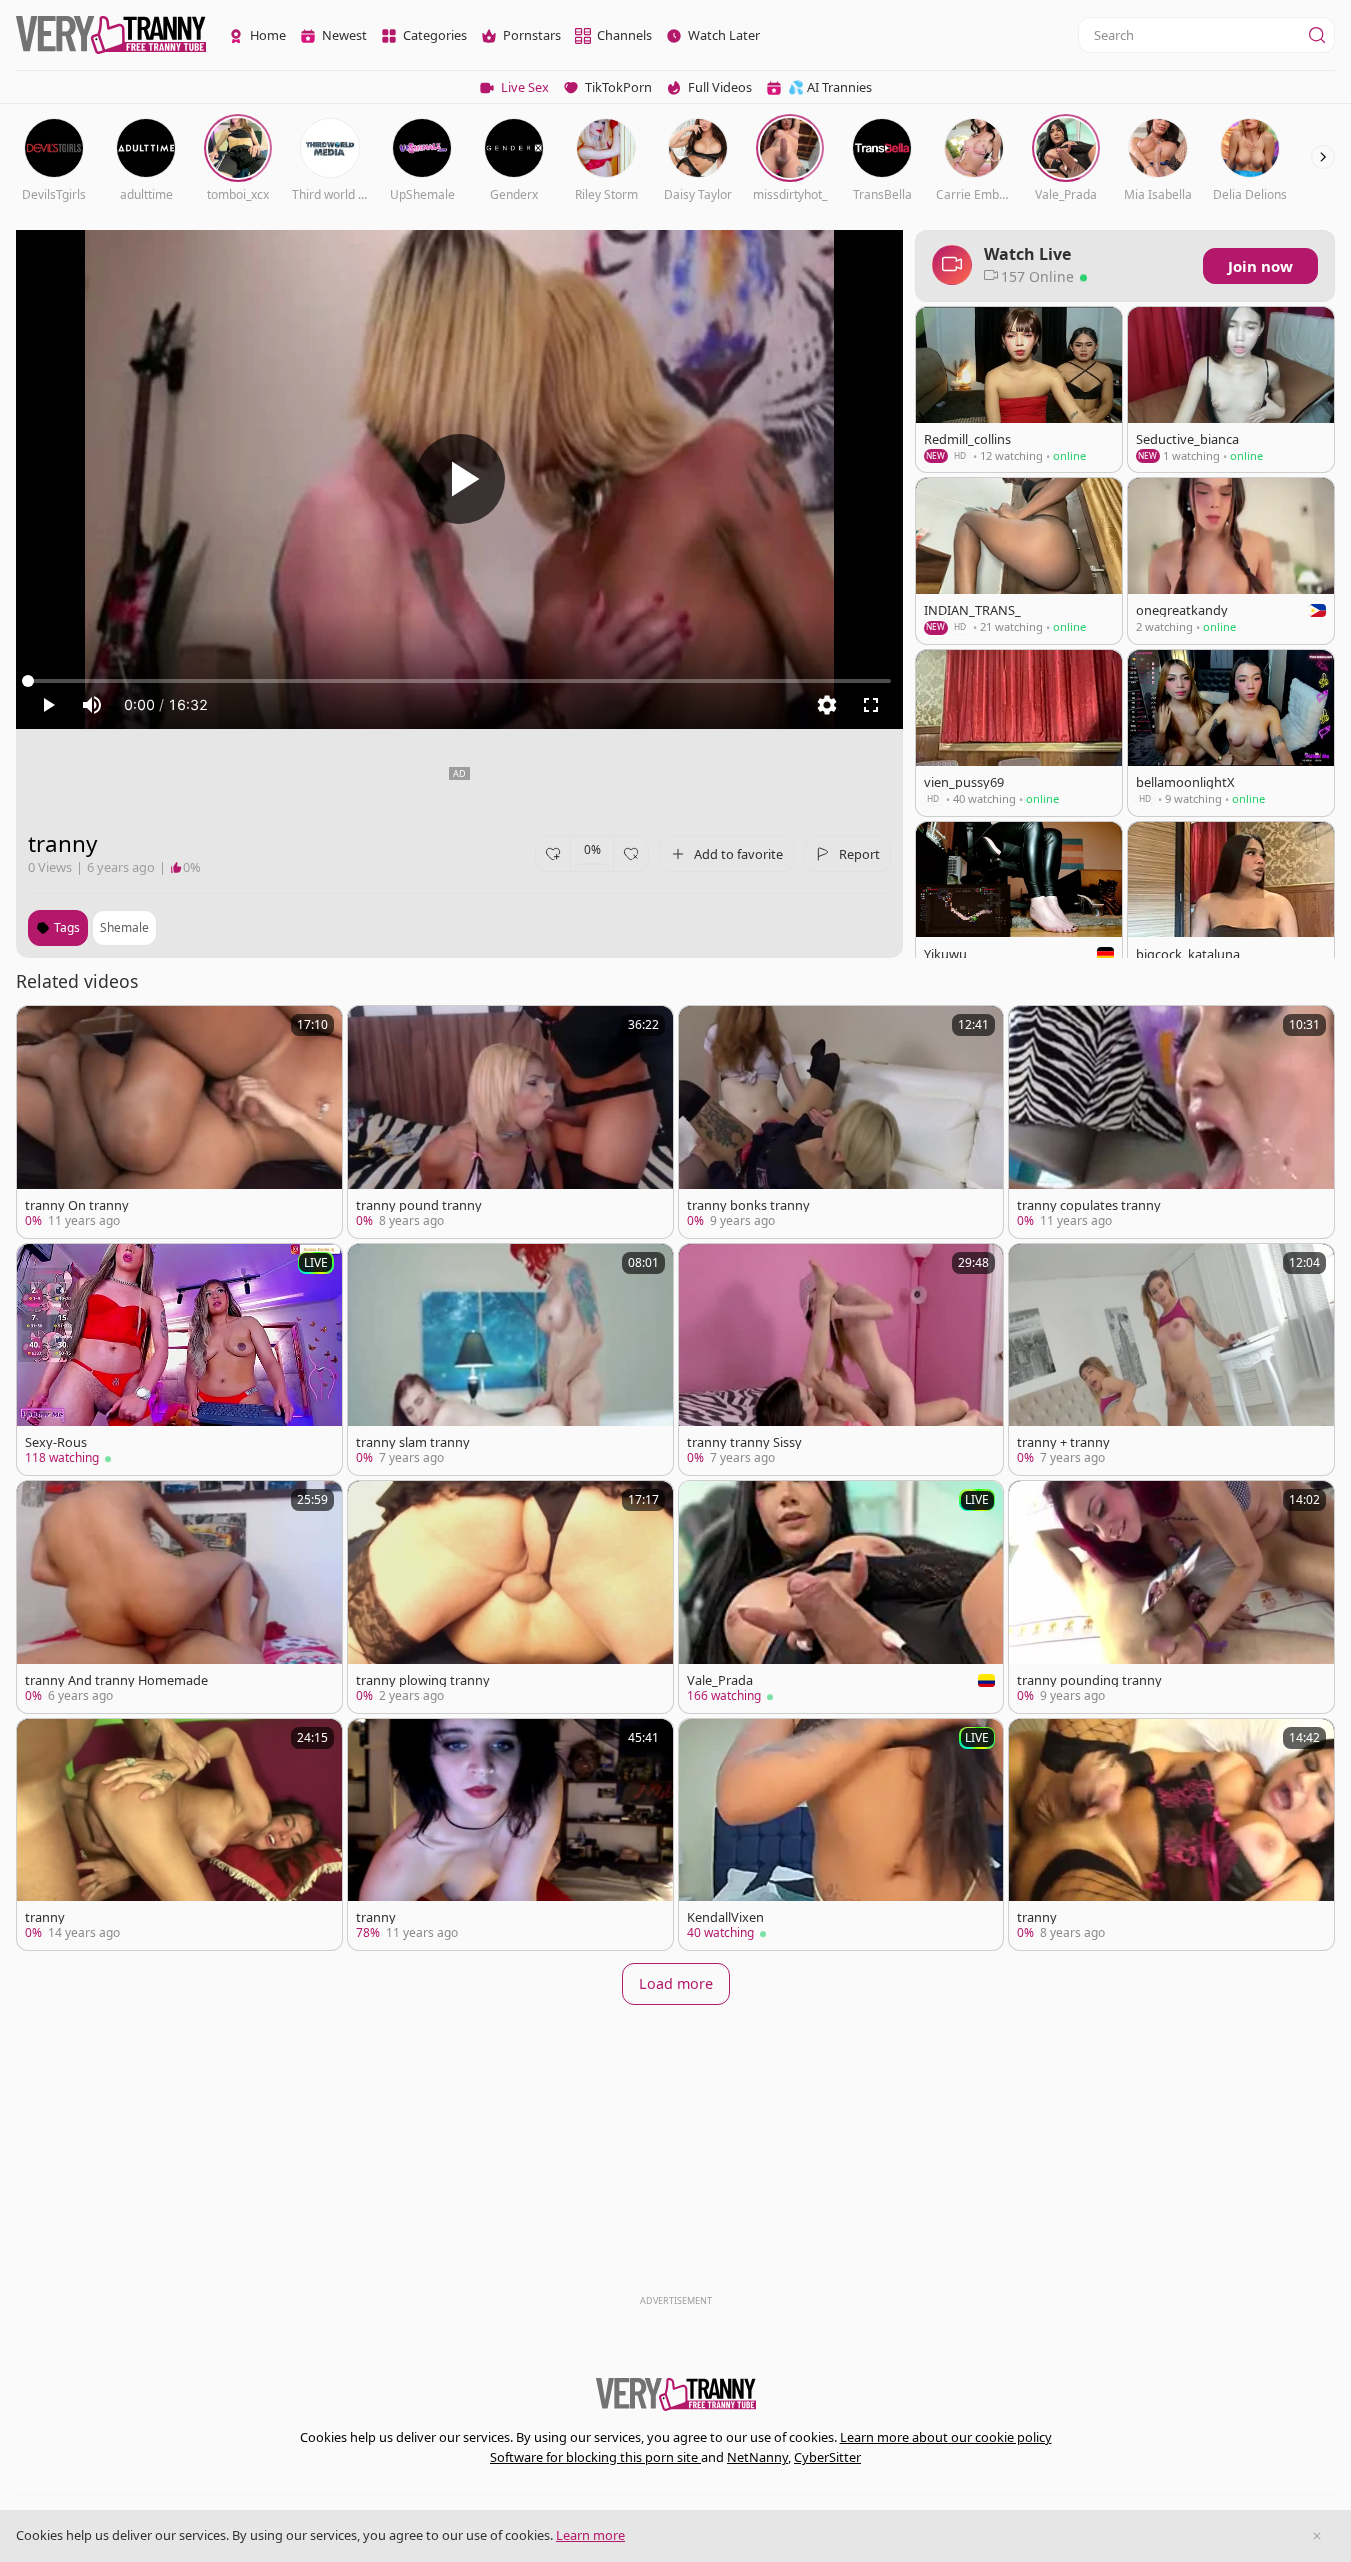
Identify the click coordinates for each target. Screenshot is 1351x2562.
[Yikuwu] (1019, 905)
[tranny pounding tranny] (1171, 1596)
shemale (124, 927)
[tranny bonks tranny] (841, 1121)
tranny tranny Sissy (744, 1442)
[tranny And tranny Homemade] (179, 1596)
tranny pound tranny (419, 1205)
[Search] (1317, 35)
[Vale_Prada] (841, 1597)
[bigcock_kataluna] (1231, 905)
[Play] (460, 479)
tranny (45, 1917)
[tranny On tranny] (179, 1121)
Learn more (590, 2535)
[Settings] (827, 705)
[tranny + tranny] (1171, 1359)
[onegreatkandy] (1231, 561)
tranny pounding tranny (1089, 1680)
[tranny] (179, 1834)
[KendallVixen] (841, 1834)
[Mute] (92, 705)
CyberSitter (827, 2457)
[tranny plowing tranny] (510, 1596)
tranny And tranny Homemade (116, 1680)
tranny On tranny (77, 1205)
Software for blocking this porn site (595, 2457)
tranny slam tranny (413, 1442)
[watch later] (41, 1030)
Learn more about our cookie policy (946, 2437)
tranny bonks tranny (748, 1205)
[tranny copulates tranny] (1171, 1121)
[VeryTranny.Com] (111, 35)
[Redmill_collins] (1019, 389)
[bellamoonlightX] (1231, 732)
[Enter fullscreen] (871, 705)
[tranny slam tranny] (510, 1359)
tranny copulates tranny (1089, 1205)
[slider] (459, 681)
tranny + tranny (1063, 1442)
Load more (676, 1983)
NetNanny (757, 2457)
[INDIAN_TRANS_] (1019, 561)
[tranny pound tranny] (510, 1121)
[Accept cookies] (1317, 2536)
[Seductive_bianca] (1231, 389)
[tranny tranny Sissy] (841, 1359)
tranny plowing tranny (423, 1680)
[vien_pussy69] (1019, 732)
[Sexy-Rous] (179, 1359)
